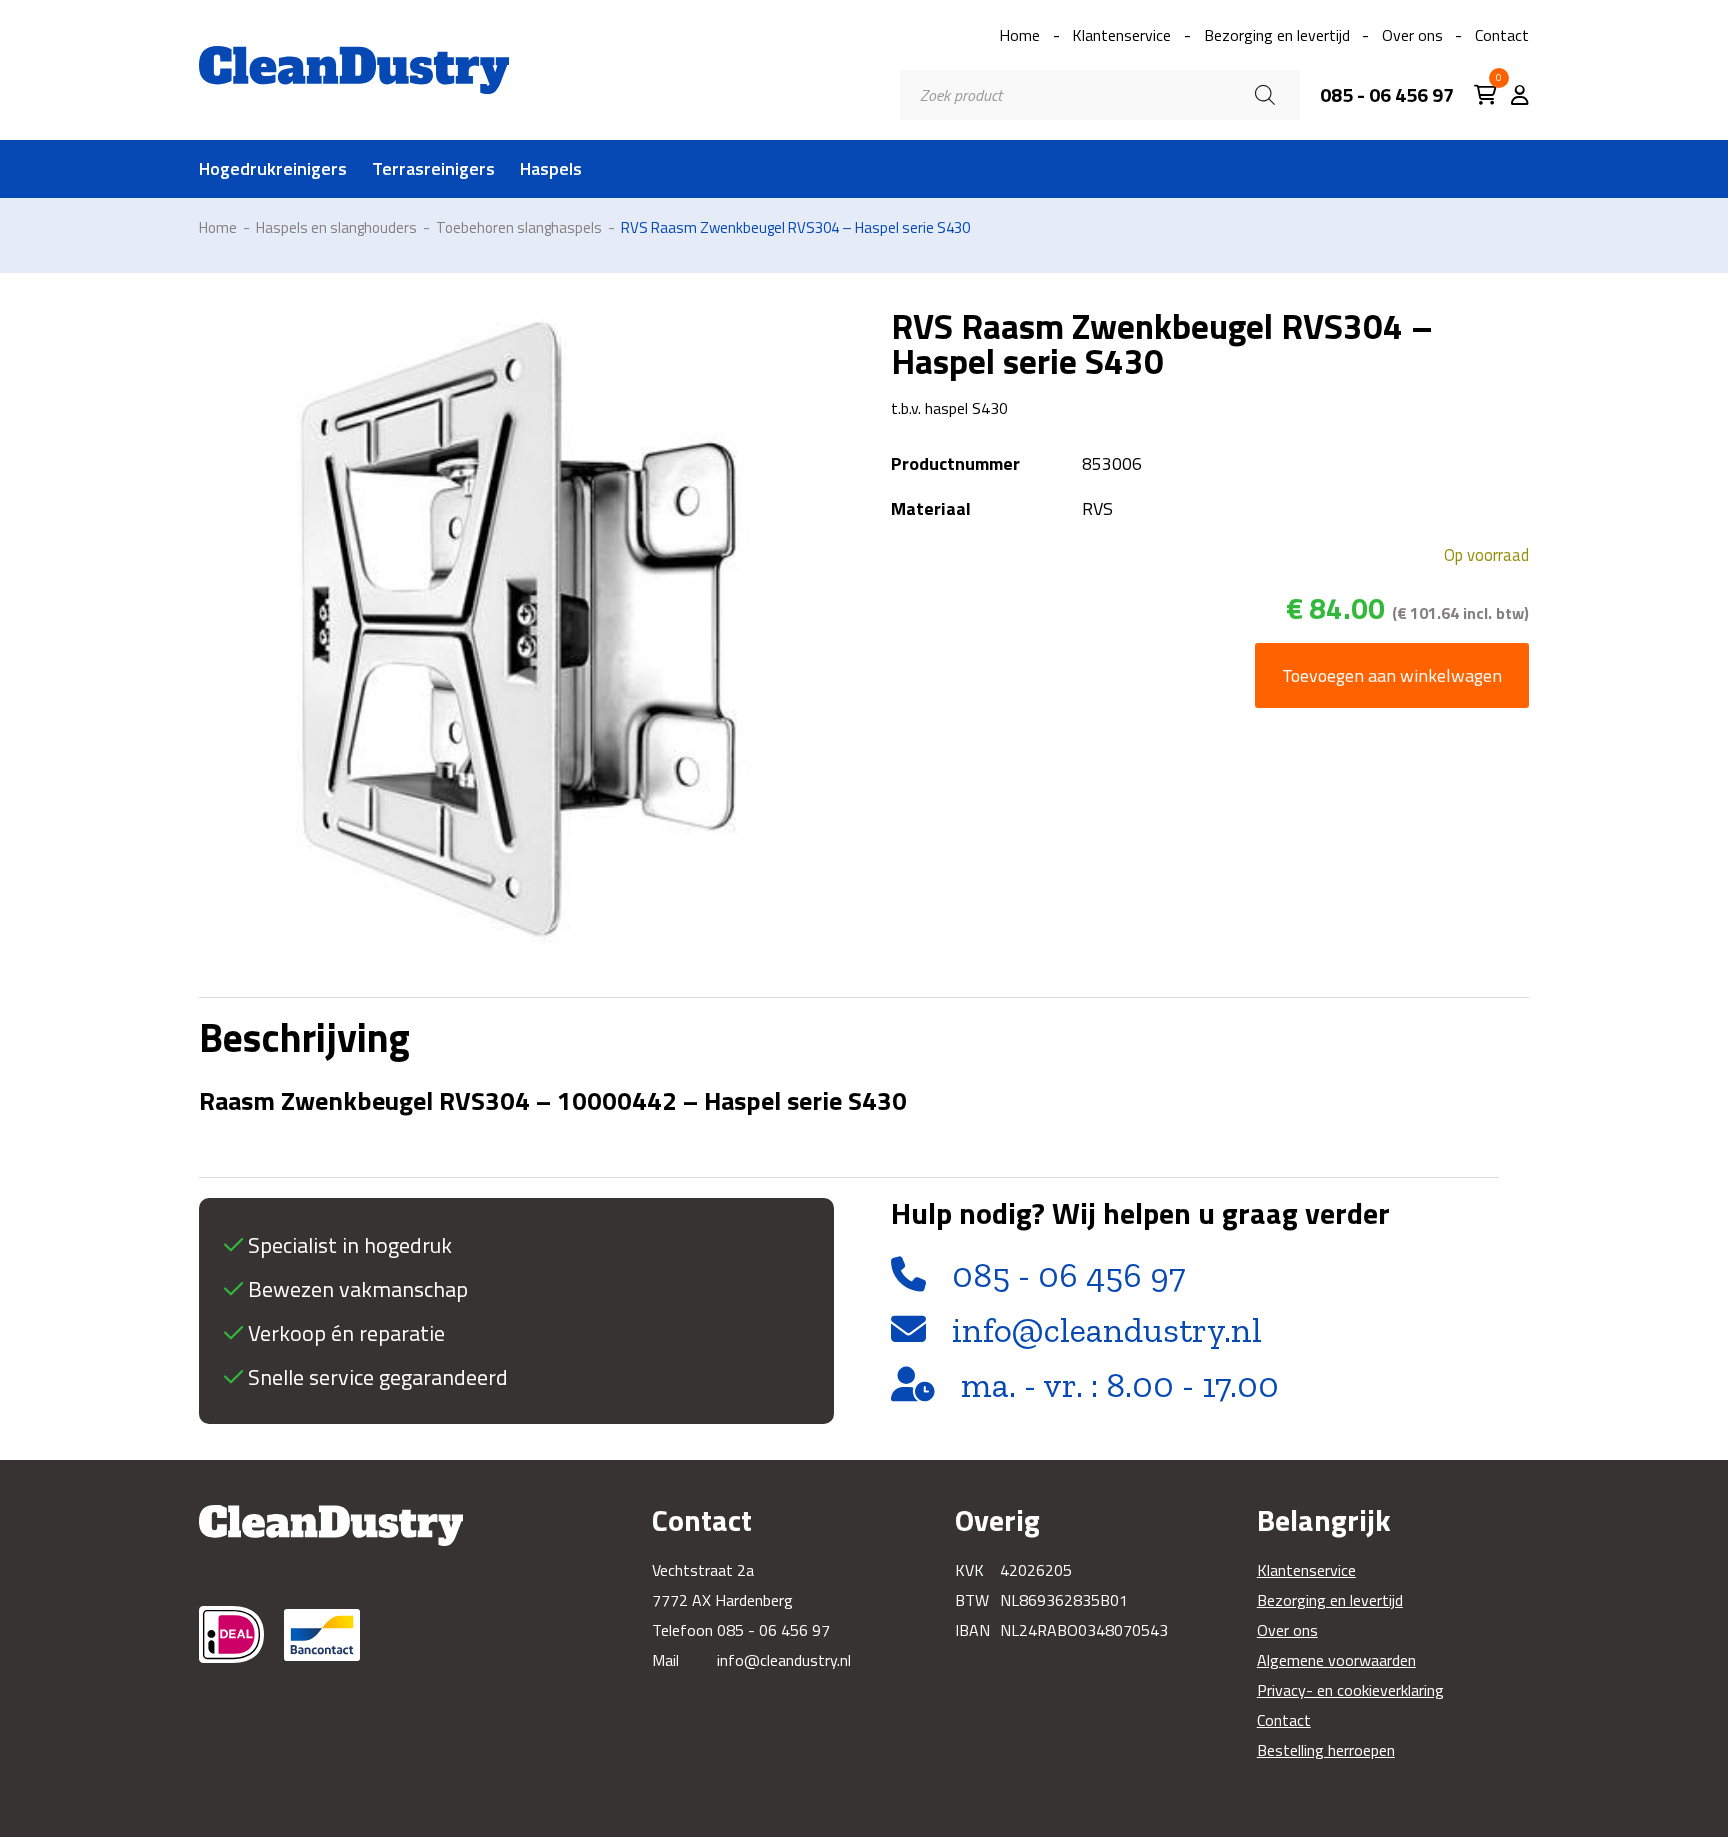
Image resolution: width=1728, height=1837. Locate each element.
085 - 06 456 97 (1387, 95)
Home (1019, 35)
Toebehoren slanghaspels (519, 227)
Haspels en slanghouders (336, 227)
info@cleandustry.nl (1107, 1330)
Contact (1502, 35)
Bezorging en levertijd (1277, 35)
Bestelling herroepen (1326, 1750)
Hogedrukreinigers (273, 169)
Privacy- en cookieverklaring (1350, 1690)
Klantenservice (1121, 35)
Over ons (1412, 35)
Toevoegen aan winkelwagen (1392, 675)
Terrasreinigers (433, 169)
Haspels (551, 169)
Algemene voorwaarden (1336, 1660)
